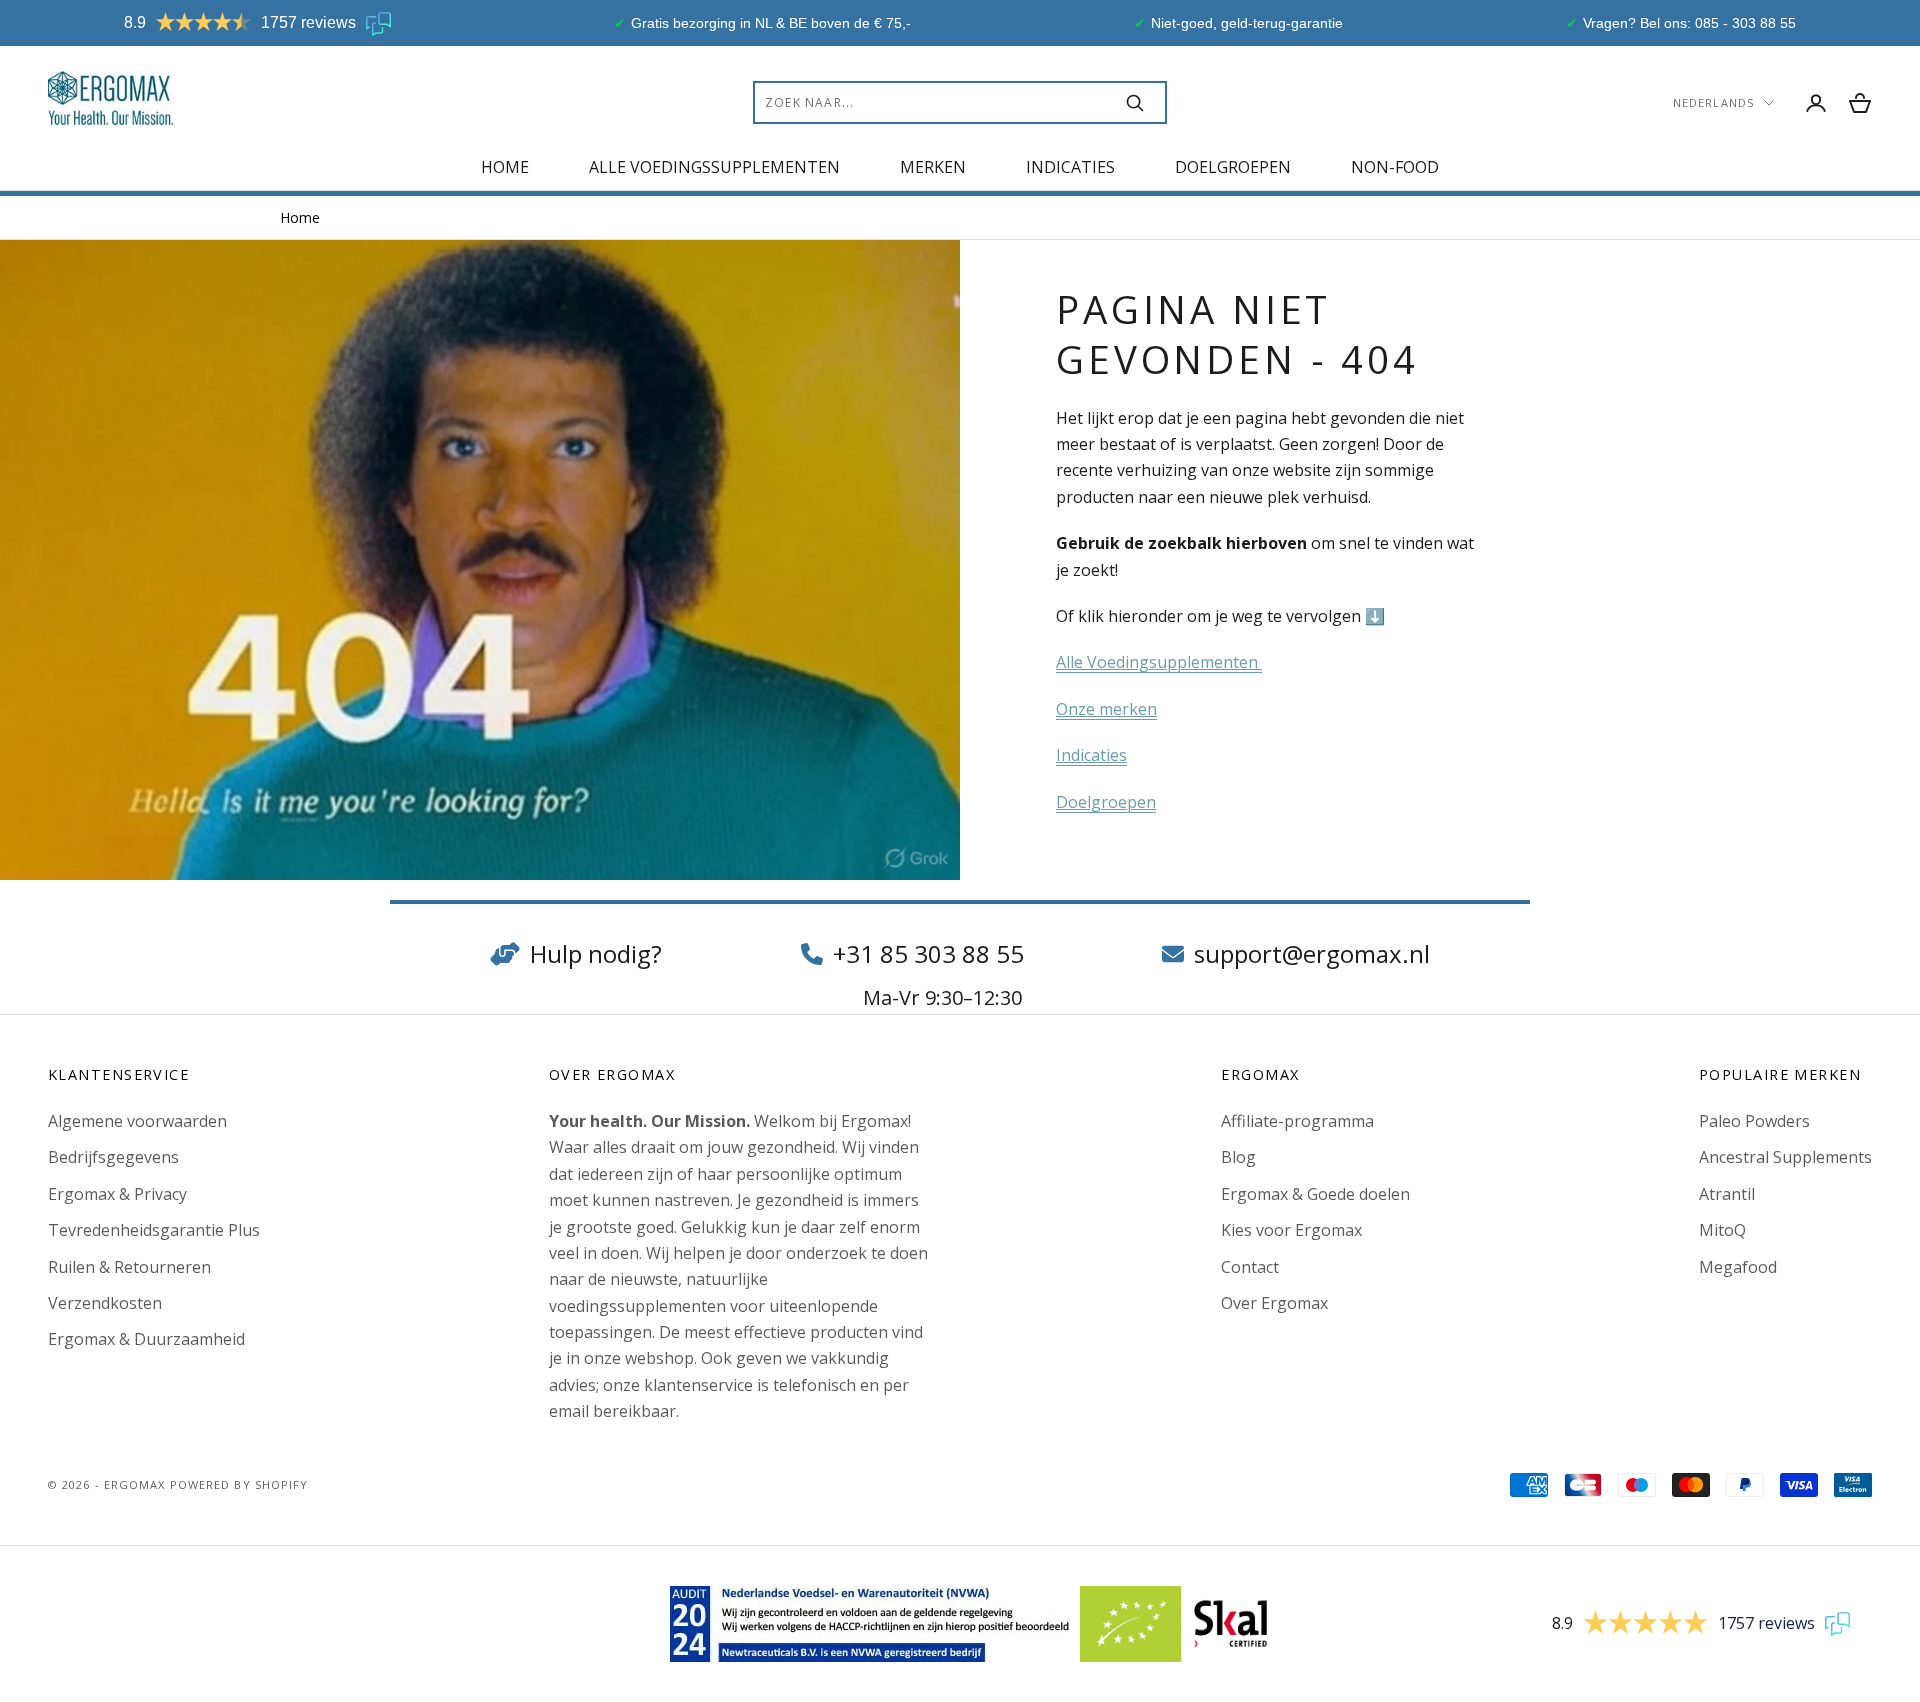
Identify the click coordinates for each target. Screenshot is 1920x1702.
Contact (1250, 1267)
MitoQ (1722, 1230)
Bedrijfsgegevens (113, 1157)
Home (505, 167)
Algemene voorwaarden (137, 1121)
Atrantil (1727, 1194)
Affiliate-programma (1297, 1121)
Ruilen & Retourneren (129, 1267)
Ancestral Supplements (1785, 1157)
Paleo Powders (1754, 1121)
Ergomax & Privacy (117, 1194)
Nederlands (1713, 102)
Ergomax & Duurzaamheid (146, 1339)
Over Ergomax (1274, 1303)
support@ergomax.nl (1312, 953)
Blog (1238, 1157)
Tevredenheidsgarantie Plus (154, 1230)
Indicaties (1070, 167)
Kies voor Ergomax (1291, 1230)
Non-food (1395, 167)
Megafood (1738, 1267)
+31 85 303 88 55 (928, 953)
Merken (933, 167)
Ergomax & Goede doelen (1315, 1194)
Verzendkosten (105, 1303)
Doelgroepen (1233, 167)
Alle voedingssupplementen (714, 167)
